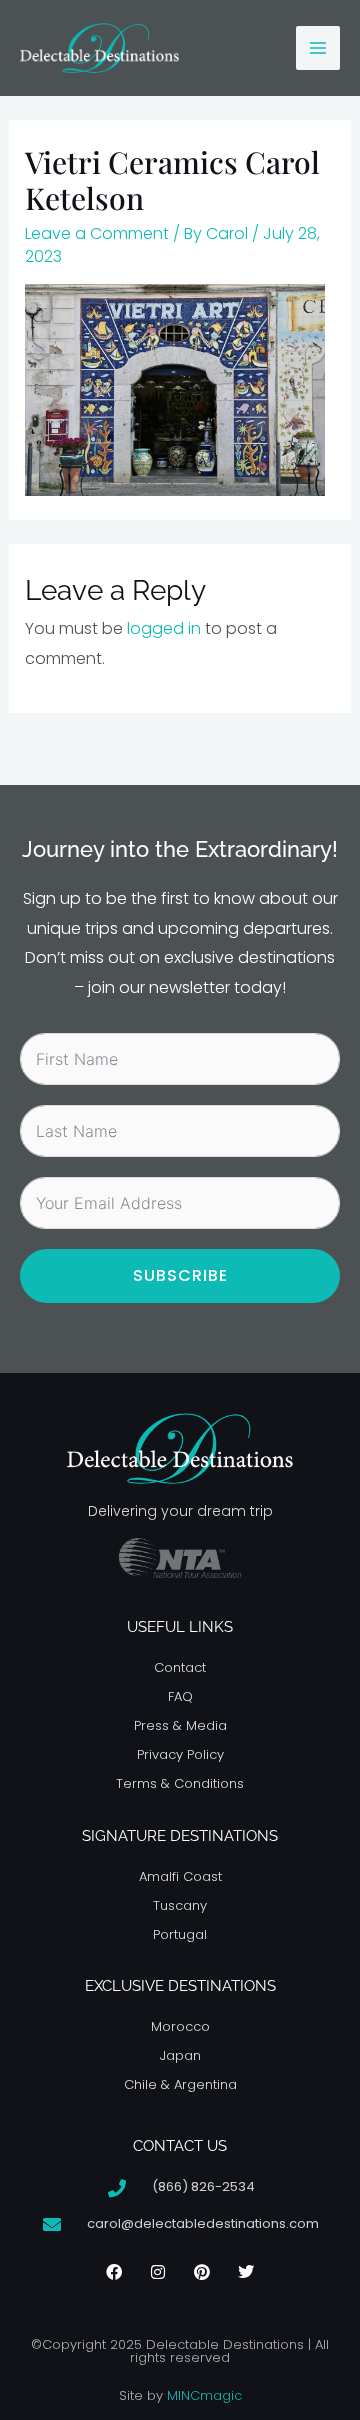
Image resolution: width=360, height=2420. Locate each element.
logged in (164, 628)
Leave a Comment (97, 233)
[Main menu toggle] (318, 48)
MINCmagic (204, 2395)
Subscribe (180, 1275)
